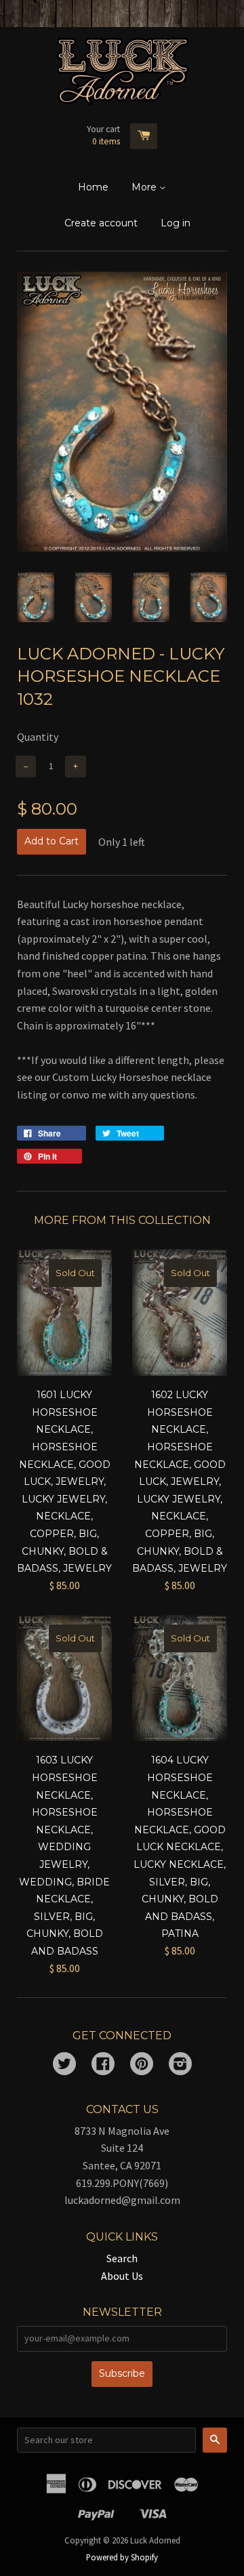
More (145, 187)
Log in (176, 223)
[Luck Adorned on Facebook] (103, 2065)
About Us (122, 2276)
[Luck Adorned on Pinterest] (142, 2065)
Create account (101, 223)
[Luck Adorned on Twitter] (64, 2065)
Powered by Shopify (122, 2557)
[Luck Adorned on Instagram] (180, 2065)
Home (93, 187)
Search (122, 2258)
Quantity (38, 737)
